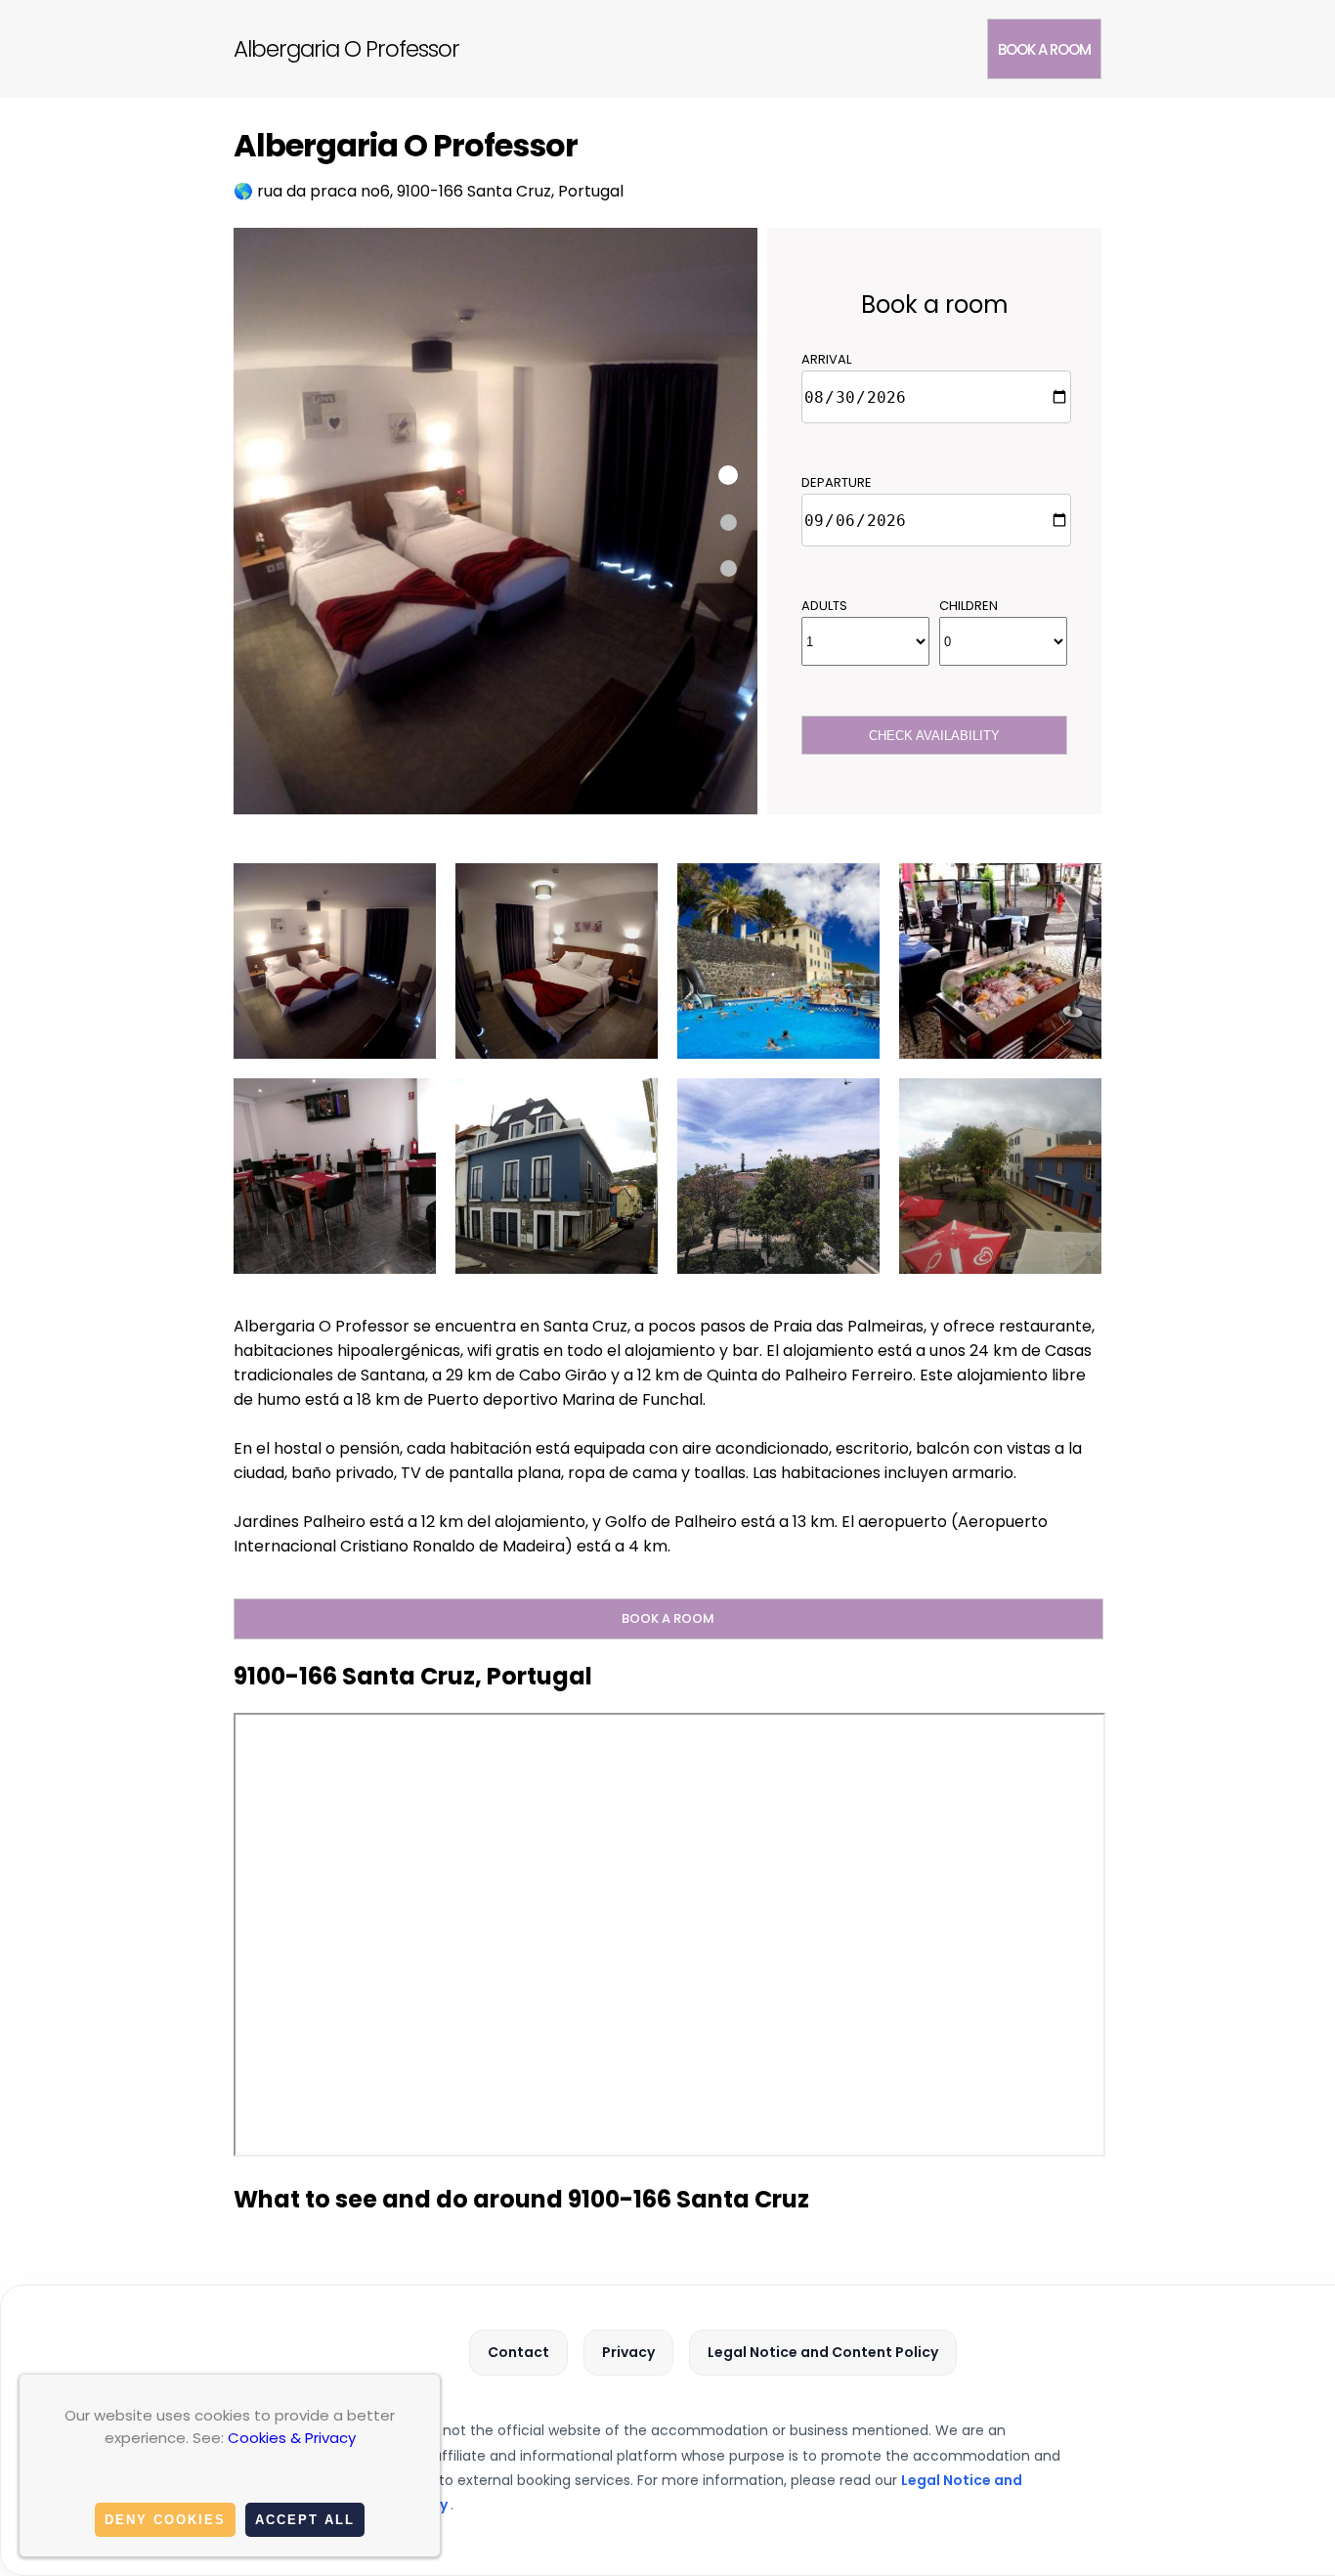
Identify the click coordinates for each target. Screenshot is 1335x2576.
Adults (824, 606)
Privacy (628, 2352)
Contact (518, 2352)
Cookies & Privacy (292, 2438)
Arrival (826, 359)
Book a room (1044, 49)
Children (969, 606)
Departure (837, 482)
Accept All (305, 2520)
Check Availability (934, 736)
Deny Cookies (165, 2520)
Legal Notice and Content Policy (823, 2352)
